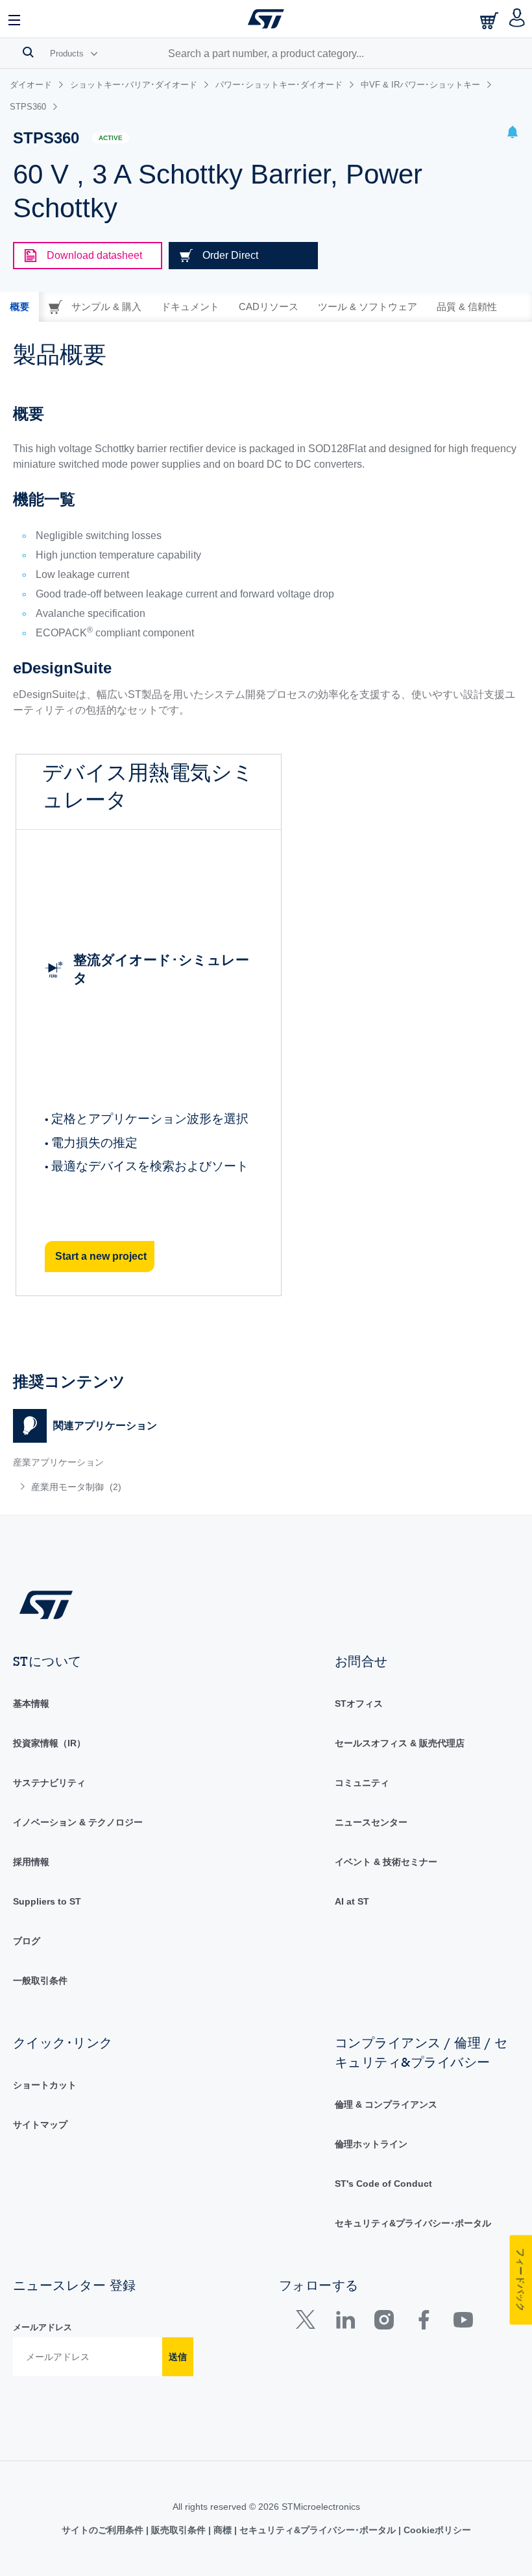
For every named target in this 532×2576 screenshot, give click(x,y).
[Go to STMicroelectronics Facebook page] (423, 2323)
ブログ (27, 1941)
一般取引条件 (40, 1980)
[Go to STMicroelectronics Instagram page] (384, 2323)
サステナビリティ (49, 1783)
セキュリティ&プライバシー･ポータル (413, 2223)
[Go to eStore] (490, 20)
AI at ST (352, 1901)
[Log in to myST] (517, 19)
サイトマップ (40, 2125)
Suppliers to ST (47, 1901)
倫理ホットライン (371, 2144)
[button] (15, 19)
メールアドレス (42, 2327)
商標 (223, 2530)
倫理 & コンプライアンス (386, 2104)
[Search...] (28, 52)
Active (111, 138)
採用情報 (31, 1862)
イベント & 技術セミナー (386, 1862)
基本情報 (31, 1703)
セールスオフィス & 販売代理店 (400, 1743)
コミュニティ (362, 1783)
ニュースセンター (371, 1822)
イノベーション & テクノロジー (78, 1822)
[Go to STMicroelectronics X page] (308, 2323)
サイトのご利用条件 (104, 2530)
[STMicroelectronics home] (266, 19)
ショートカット (45, 2085)
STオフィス (359, 1703)
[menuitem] (116, 1487)
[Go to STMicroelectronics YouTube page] (463, 2323)
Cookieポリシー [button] (436, 2530)
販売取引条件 (178, 2530)
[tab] (19, 307)
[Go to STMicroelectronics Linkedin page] (345, 2323)
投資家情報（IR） (49, 1743)
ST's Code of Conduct (383, 2184)
